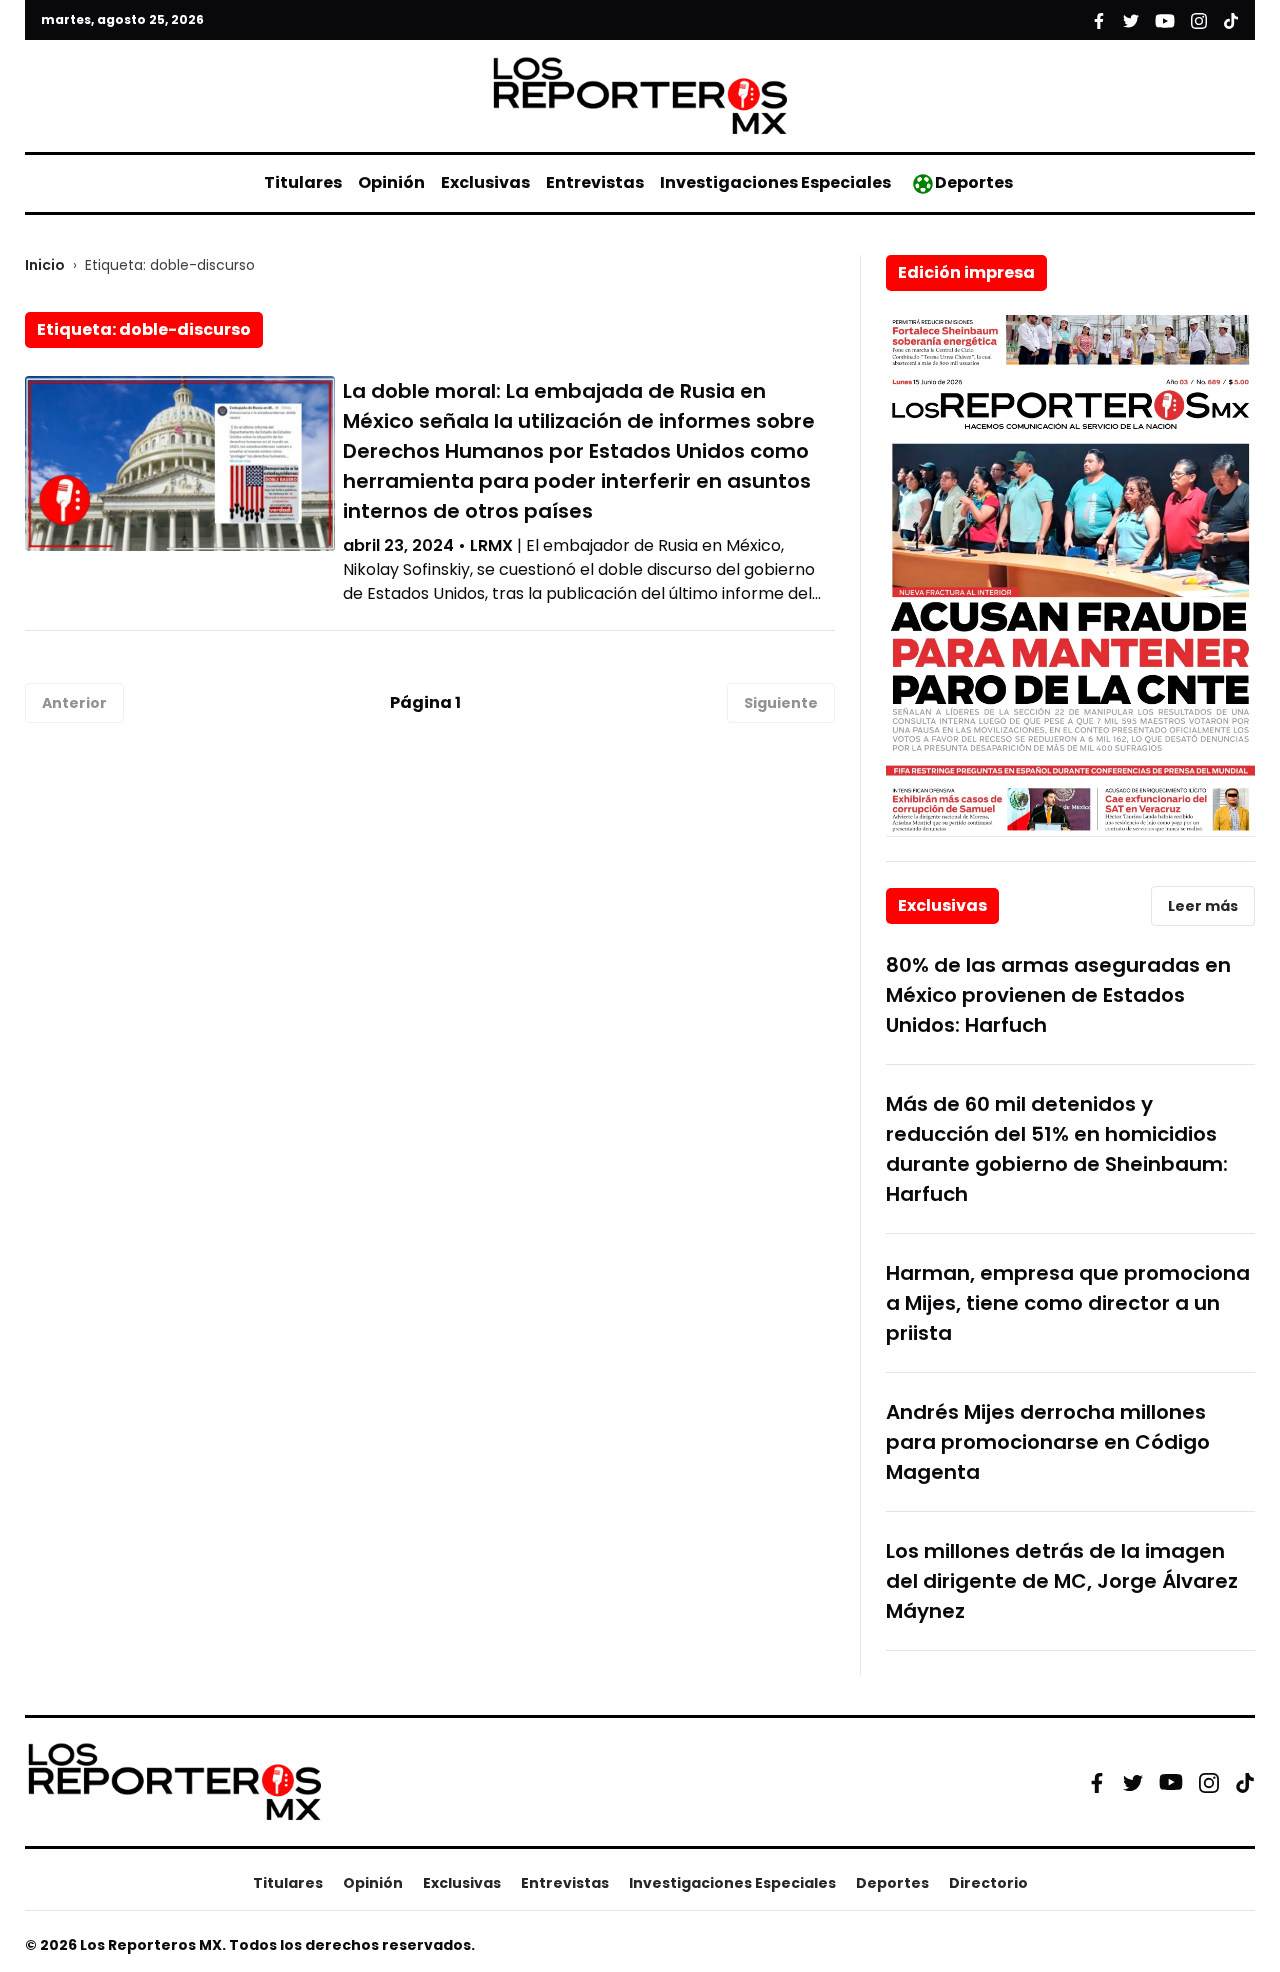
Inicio (45, 265)
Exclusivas (485, 182)
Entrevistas (595, 182)
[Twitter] (1133, 1782)
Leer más (1203, 906)
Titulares (303, 182)
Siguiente (781, 703)
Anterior (74, 703)
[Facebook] (1097, 1782)
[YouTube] (1171, 1782)
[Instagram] (1209, 1782)
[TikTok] (1245, 1782)
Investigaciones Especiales (775, 182)
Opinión (391, 182)
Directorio (988, 1883)
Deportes (974, 182)
